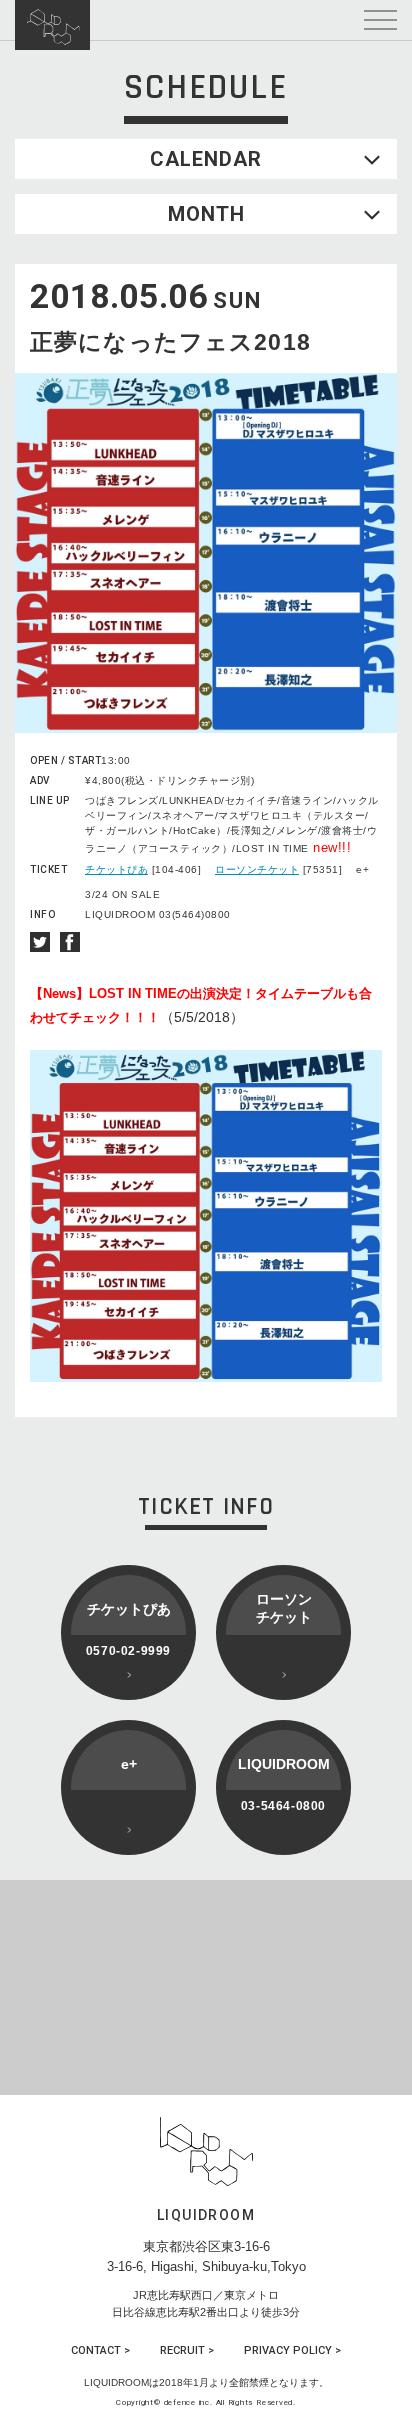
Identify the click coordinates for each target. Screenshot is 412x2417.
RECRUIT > (187, 2350)
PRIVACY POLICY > (292, 2350)
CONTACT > (100, 2350)
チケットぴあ (116, 869)
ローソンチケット (257, 869)
